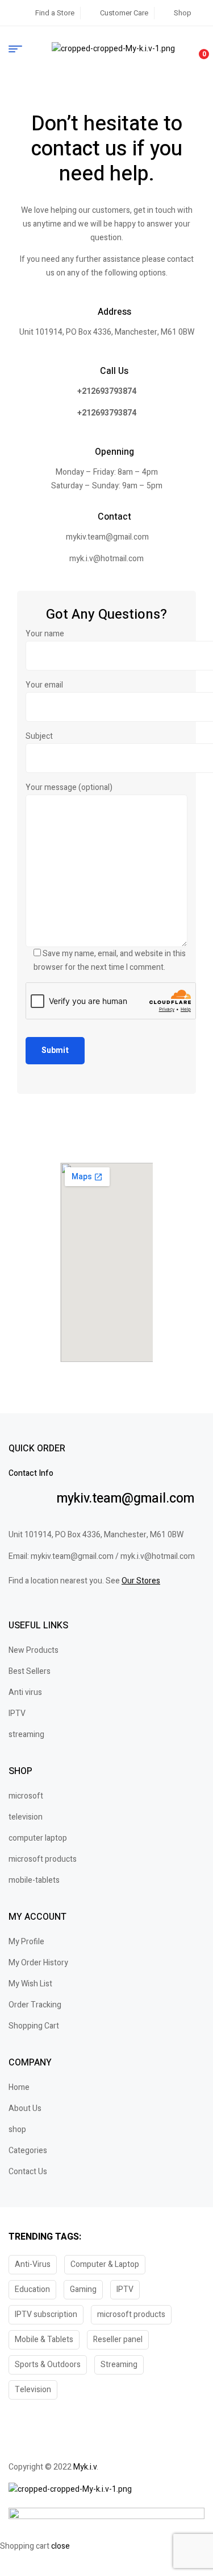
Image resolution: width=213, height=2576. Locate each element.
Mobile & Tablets (44, 2340)
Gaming (83, 2289)
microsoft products (131, 2314)
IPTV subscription (46, 2314)
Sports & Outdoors (48, 2365)
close (60, 2546)
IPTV (125, 2289)
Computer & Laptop (105, 2264)
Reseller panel (118, 2340)
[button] (106, 2449)
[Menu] (20, 49)
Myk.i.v (85, 2467)
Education (32, 2289)
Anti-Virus (33, 2264)
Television (33, 2390)
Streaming (119, 2365)
